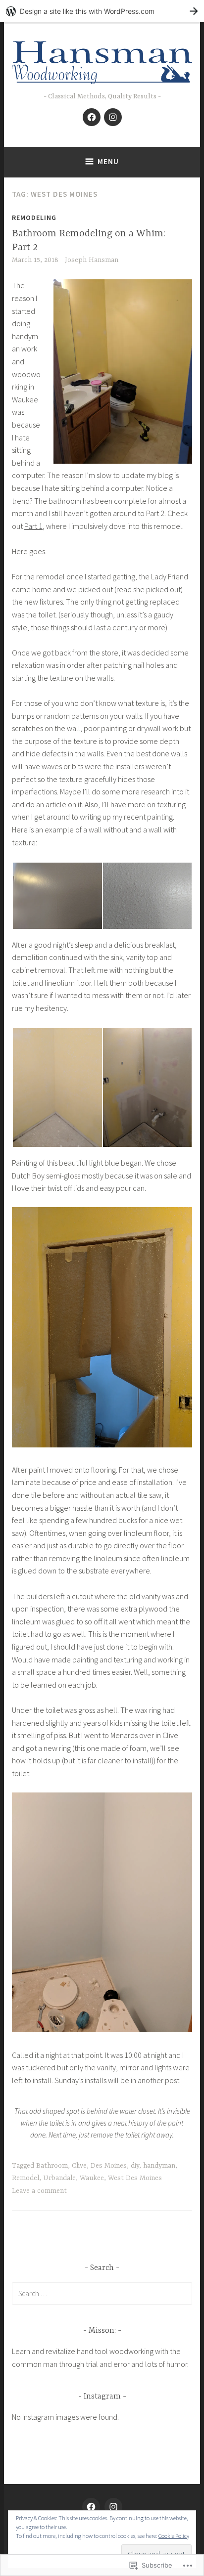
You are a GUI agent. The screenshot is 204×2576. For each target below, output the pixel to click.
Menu (108, 161)
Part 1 (33, 526)
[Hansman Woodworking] (92, 117)
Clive (79, 2166)
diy (135, 2166)
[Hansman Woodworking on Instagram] (113, 117)
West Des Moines (135, 2178)
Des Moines (109, 2166)
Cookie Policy (174, 2536)
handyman (159, 2166)
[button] (57, 896)
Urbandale (59, 2178)
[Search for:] (102, 2293)
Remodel (25, 2178)
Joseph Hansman (92, 260)
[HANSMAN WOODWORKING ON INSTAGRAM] (113, 2507)
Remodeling (34, 218)
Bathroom (52, 2166)
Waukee (92, 2178)
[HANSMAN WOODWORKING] (91, 2507)
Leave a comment (39, 2191)
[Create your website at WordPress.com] (102, 11)
